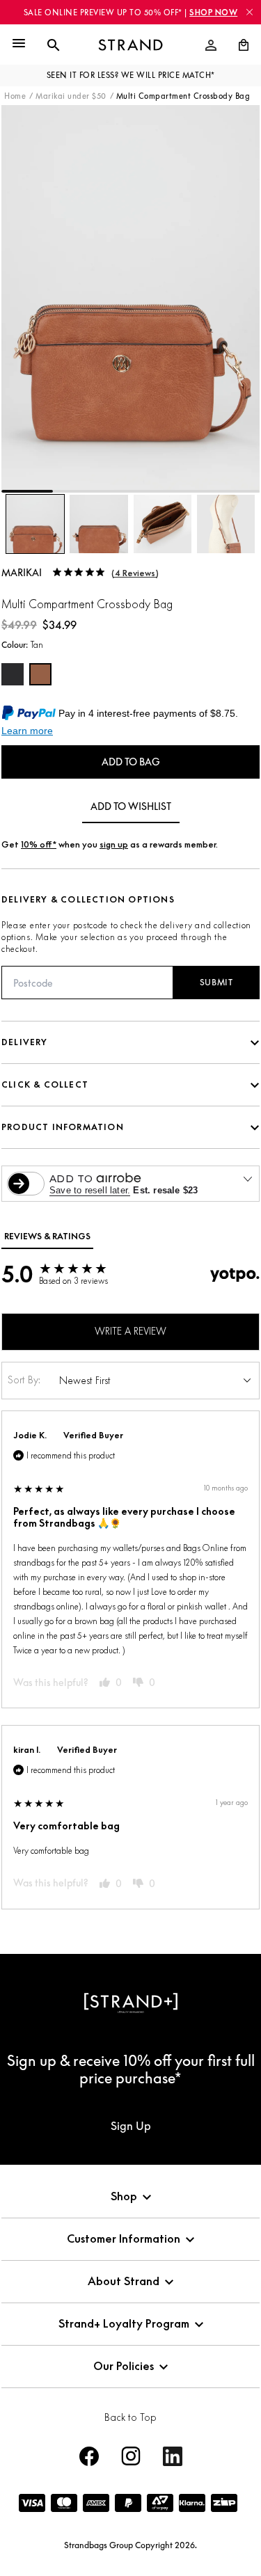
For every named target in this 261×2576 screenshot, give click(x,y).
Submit (216, 982)
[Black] (13, 674)
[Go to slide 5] (234, 491)
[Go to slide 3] (130, 491)
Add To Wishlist (131, 806)
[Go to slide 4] (182, 491)
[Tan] (40, 674)
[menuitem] (211, 45)
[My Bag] (238, 45)
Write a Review (130, 1331)
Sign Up (131, 2126)
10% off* (39, 844)
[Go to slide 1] (27, 491)
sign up (114, 844)
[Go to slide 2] (79, 491)
